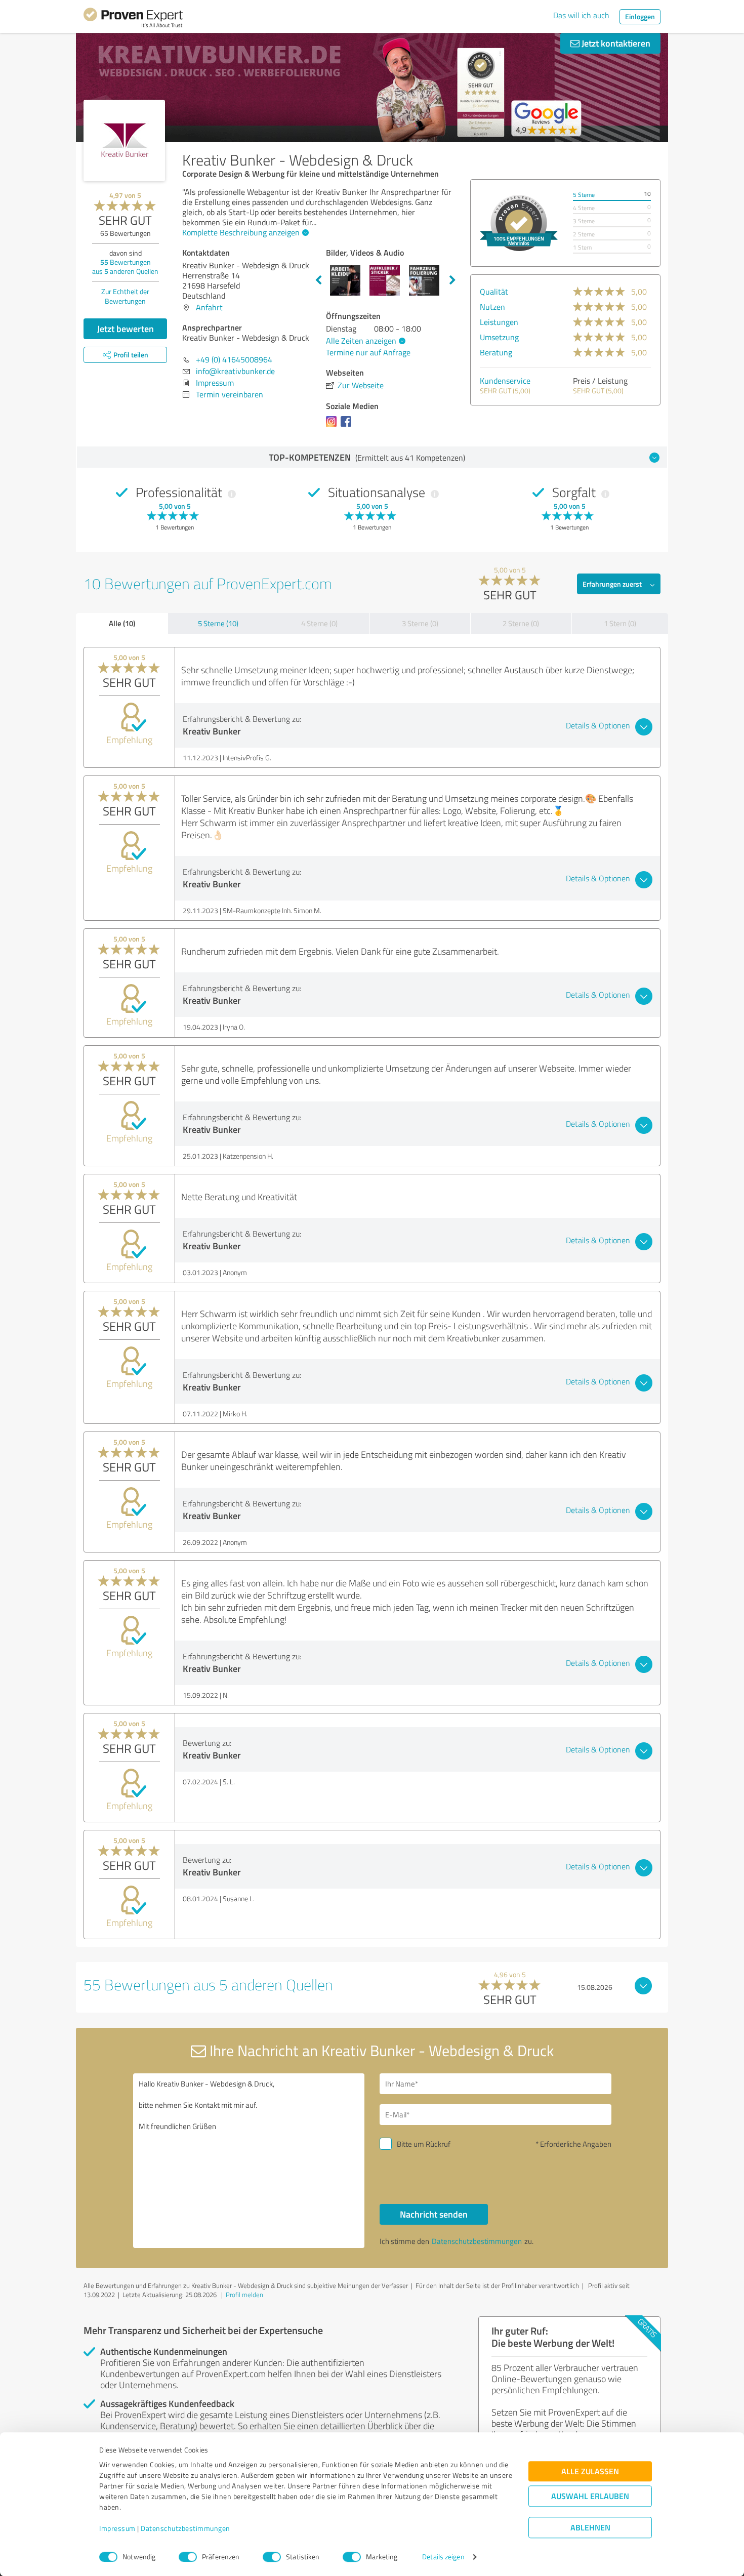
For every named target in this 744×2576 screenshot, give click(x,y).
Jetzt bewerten (126, 329)
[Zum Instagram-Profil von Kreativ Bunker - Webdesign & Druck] (333, 426)
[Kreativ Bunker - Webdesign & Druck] (124, 140)
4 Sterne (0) (319, 623)
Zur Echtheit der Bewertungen (125, 296)
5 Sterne (584, 195)
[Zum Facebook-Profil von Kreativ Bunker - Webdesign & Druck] (348, 426)
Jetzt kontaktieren (615, 43)
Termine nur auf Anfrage (368, 352)
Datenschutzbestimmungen (185, 2529)
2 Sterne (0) (521, 623)
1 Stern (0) (620, 623)
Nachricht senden (434, 2214)
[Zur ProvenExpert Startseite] (133, 19)
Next (452, 280)
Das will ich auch (581, 15)
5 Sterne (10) (218, 623)
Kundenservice (505, 381)
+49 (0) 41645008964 (234, 359)
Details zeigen (443, 2557)
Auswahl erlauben (590, 2496)
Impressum (117, 2529)
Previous (318, 280)
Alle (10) (122, 623)
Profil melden (244, 2295)
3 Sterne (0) (420, 623)
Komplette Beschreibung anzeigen (241, 232)
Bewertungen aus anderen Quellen (125, 267)
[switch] (188, 2557)
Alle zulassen (590, 2471)
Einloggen (640, 16)
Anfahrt (209, 307)
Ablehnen (590, 2528)
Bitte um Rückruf (424, 2144)
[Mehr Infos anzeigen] (519, 223)
